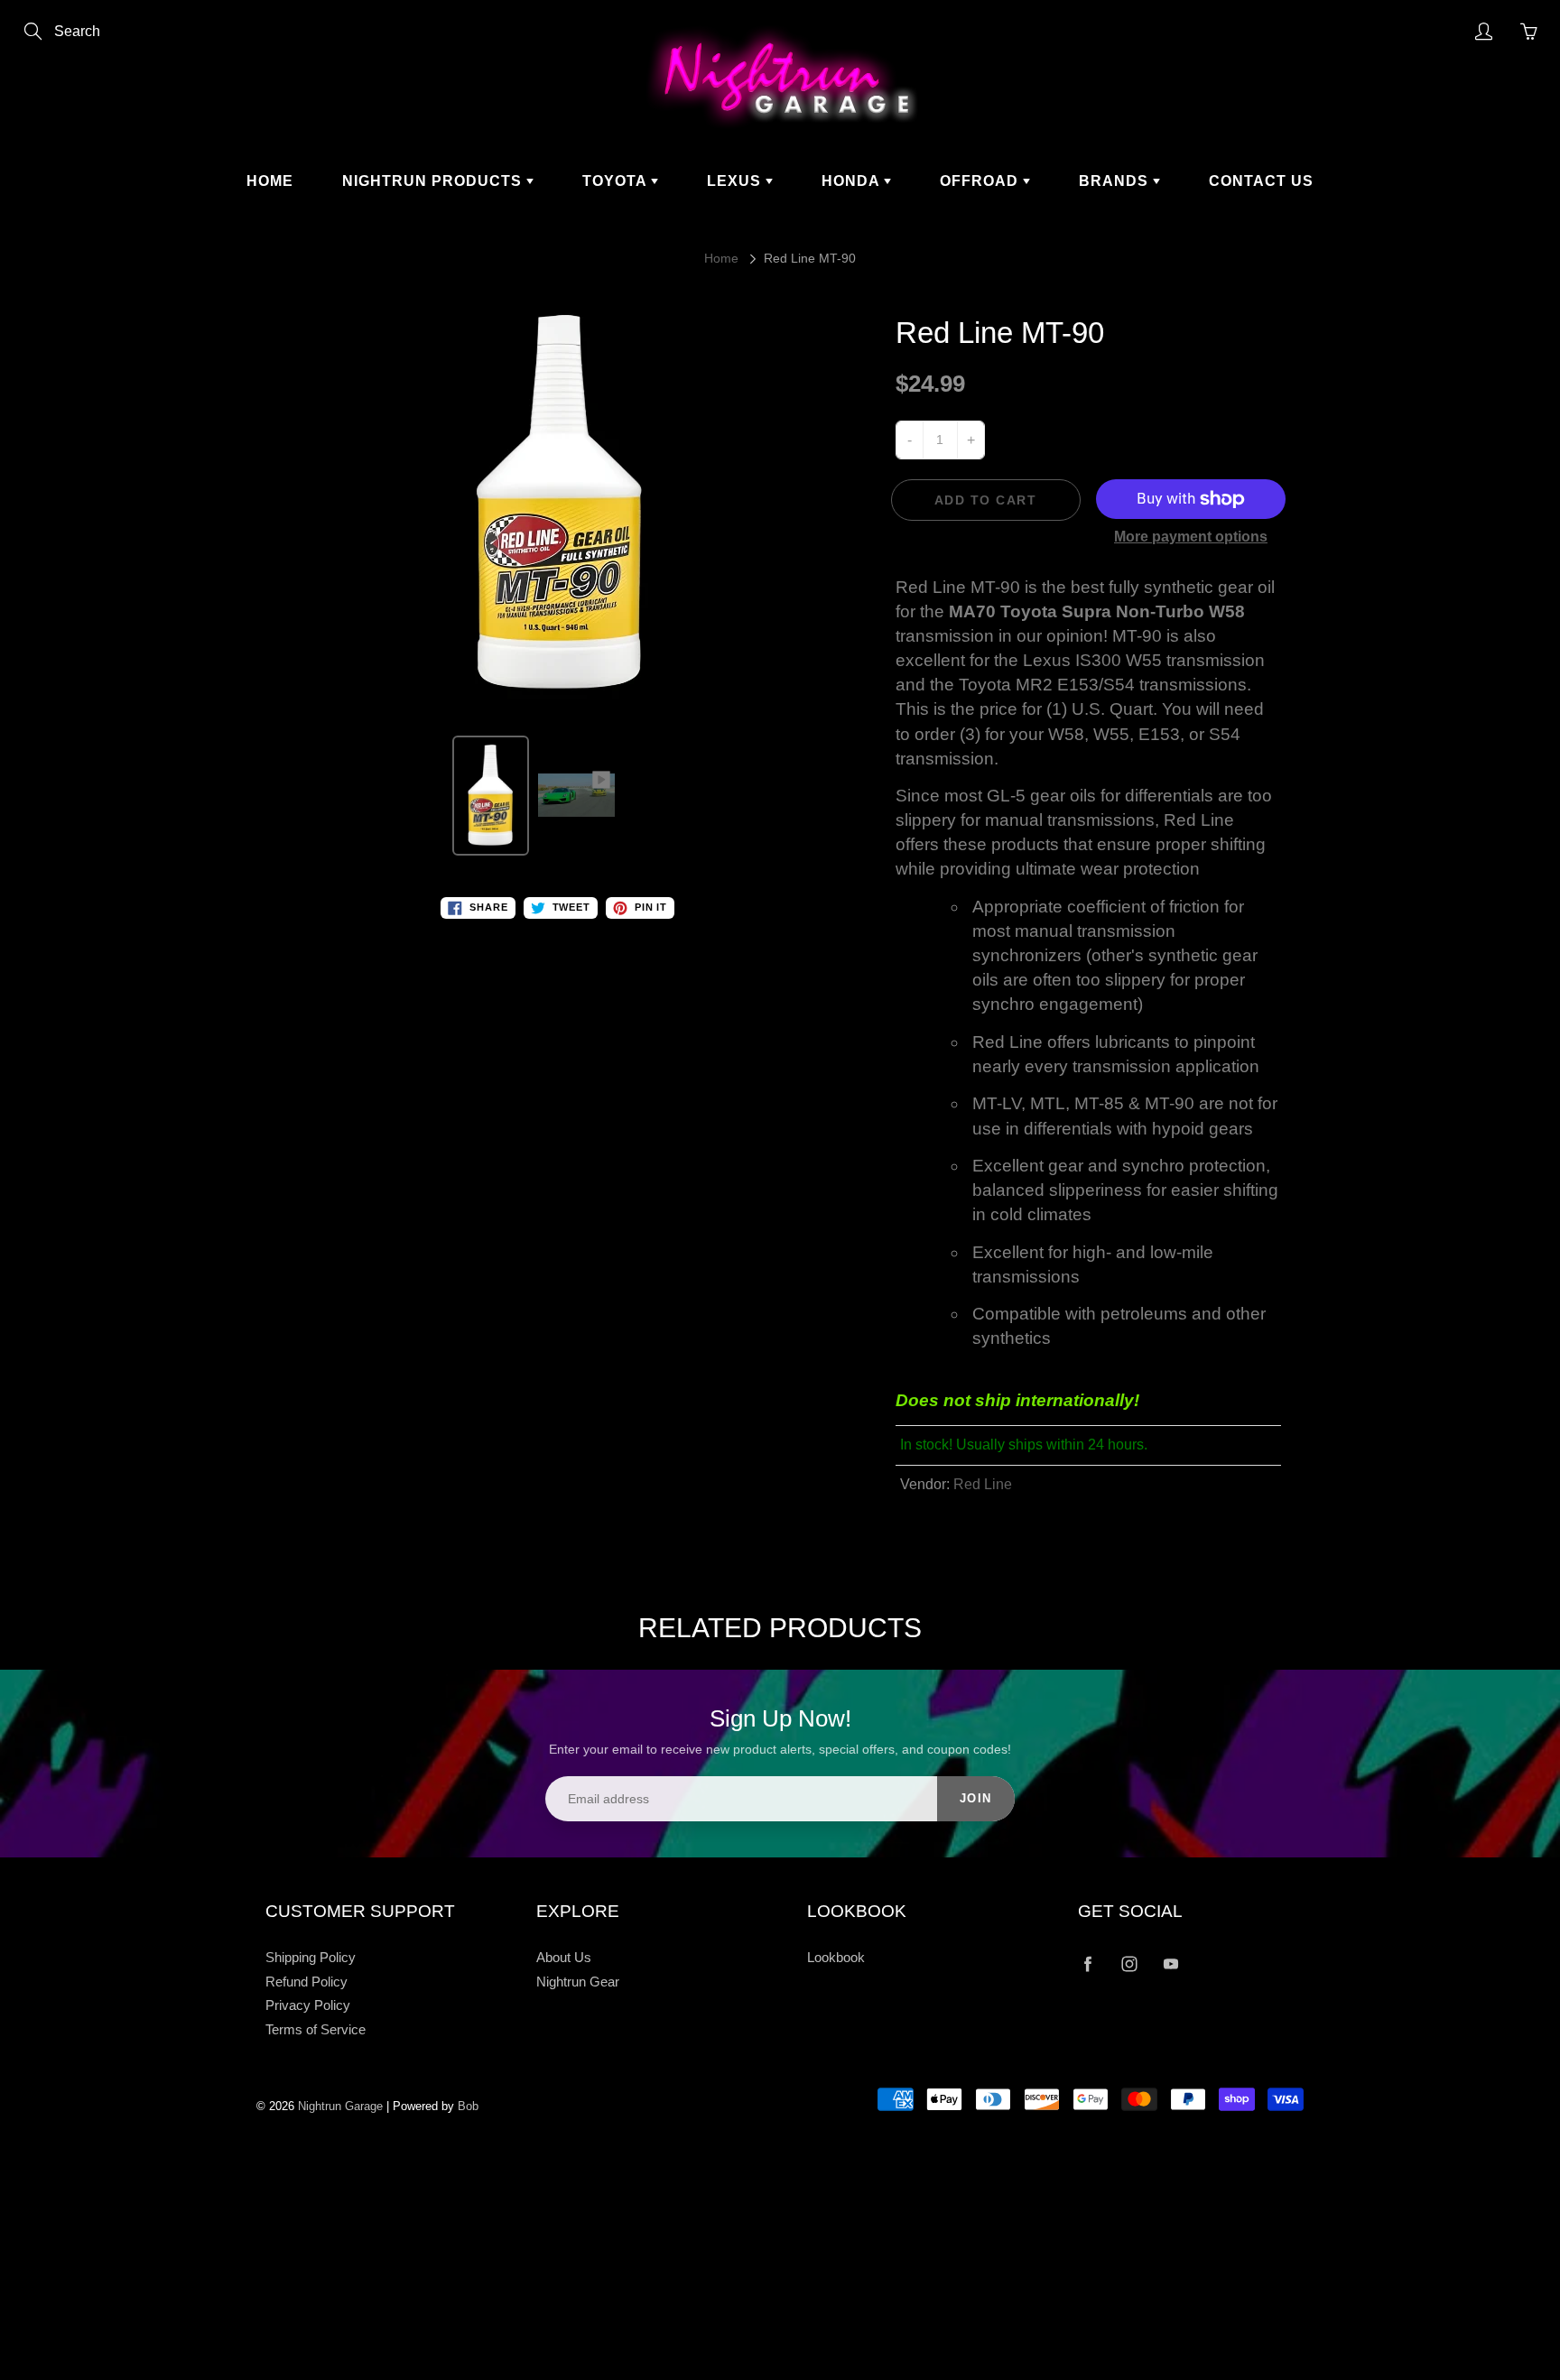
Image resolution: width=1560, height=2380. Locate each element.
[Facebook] (1087, 1964)
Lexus (736, 181)
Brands (1116, 181)
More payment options (1191, 537)
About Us (564, 1958)
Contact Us (1261, 181)
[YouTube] (1170, 1964)
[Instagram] (1129, 1964)
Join (976, 1798)
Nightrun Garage (340, 2106)
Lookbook (836, 1958)
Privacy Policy (308, 2005)
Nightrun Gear (578, 1982)
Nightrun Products (434, 181)
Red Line (983, 1484)
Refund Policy (306, 1982)
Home (270, 181)
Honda (853, 181)
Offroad (981, 181)
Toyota (617, 181)
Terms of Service (316, 2030)
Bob (468, 2106)
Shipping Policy (311, 1958)
